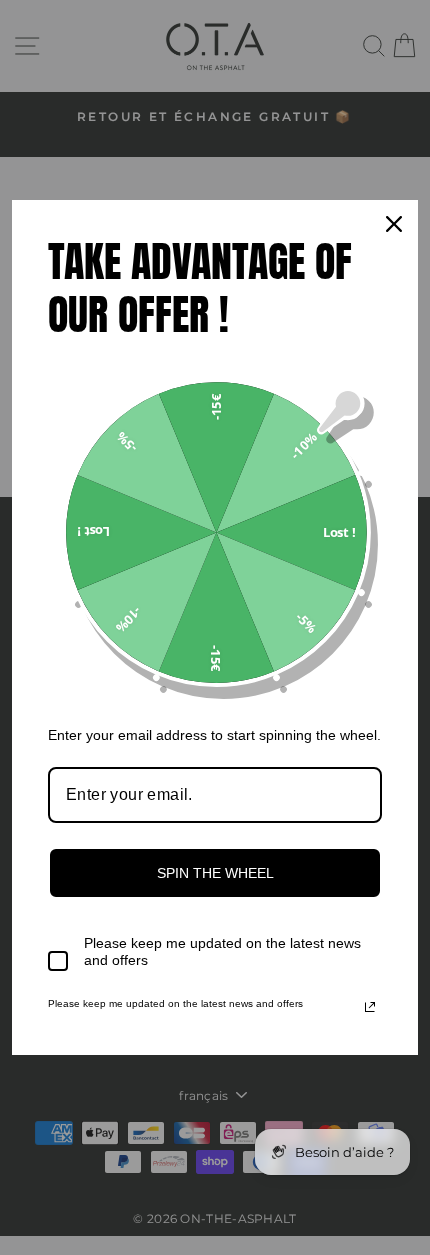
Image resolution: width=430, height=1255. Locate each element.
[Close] (394, 224)
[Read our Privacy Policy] (370, 1007)
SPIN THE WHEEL (215, 873)
